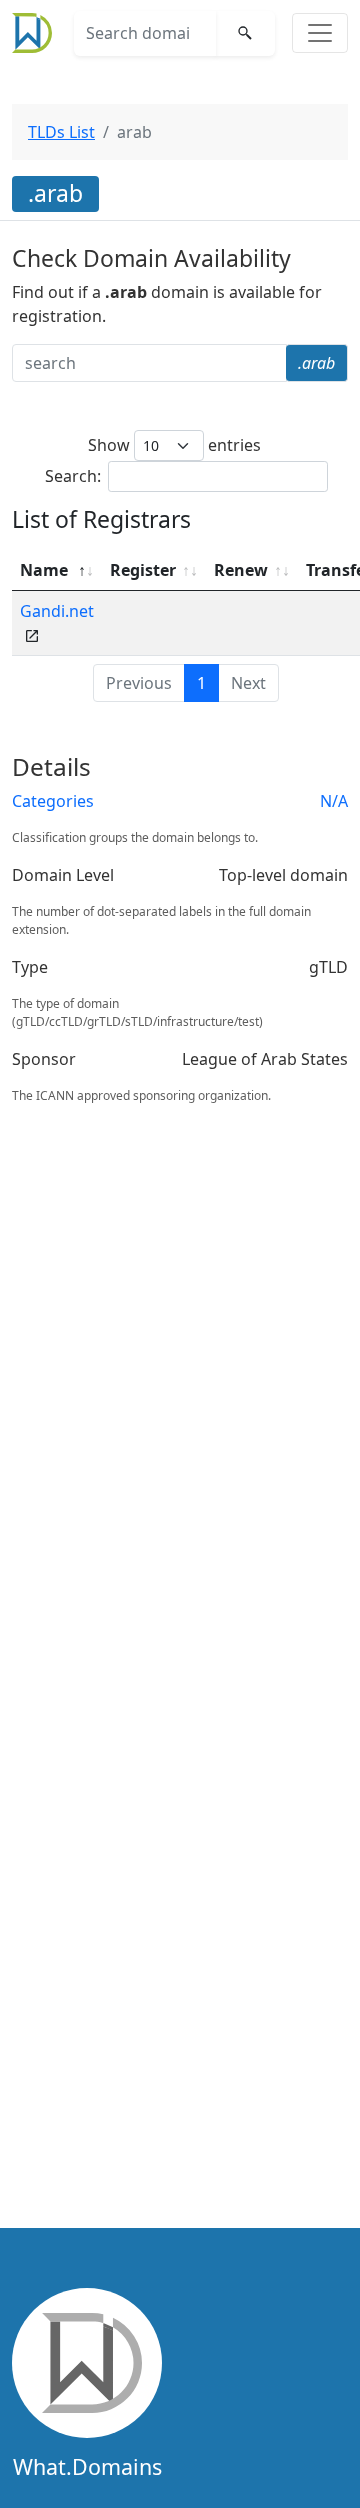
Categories (53, 801)
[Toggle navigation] (320, 33)
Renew (241, 570)
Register (143, 570)
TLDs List (61, 132)
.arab (316, 363)
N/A (334, 801)
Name (44, 570)
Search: (73, 476)
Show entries (174, 445)
